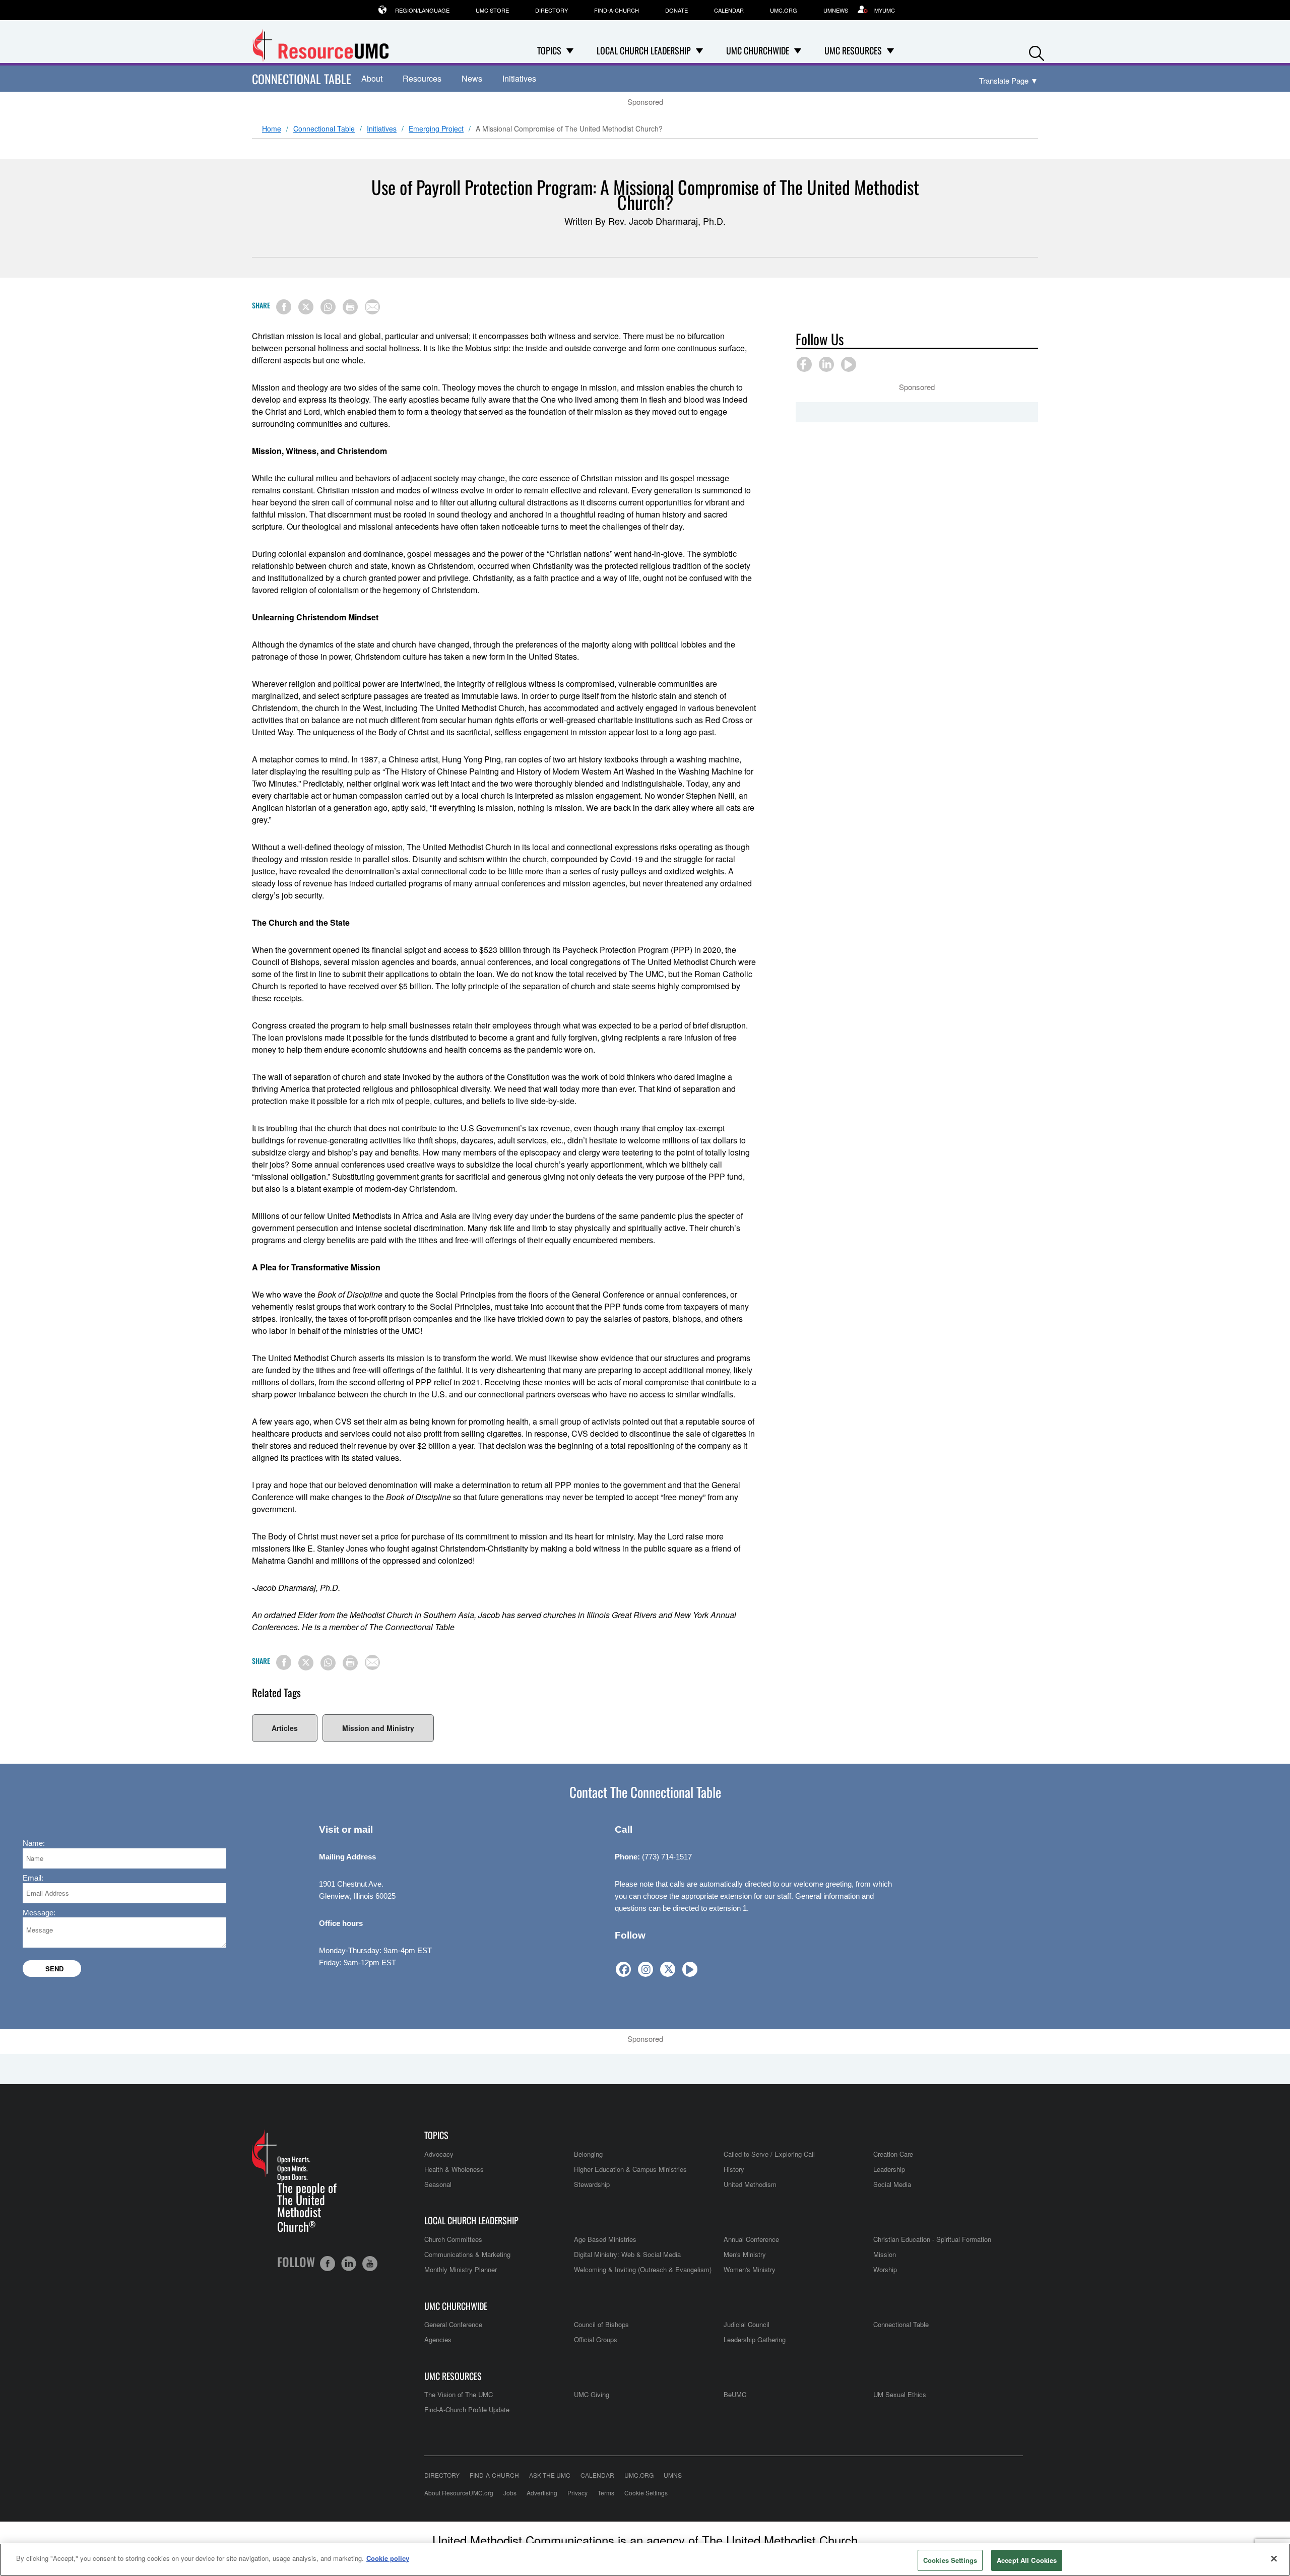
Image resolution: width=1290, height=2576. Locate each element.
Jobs (510, 2493)
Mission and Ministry (378, 1728)
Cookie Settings (646, 2493)
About (372, 78)
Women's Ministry (750, 2269)
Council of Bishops (601, 2324)
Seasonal (438, 2184)
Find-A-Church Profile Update (467, 2409)
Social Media (892, 2184)
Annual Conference (751, 2239)
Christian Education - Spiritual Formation (932, 2239)
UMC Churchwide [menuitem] (758, 50)
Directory (552, 10)
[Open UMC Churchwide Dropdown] (798, 50)
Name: (34, 1843)
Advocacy (439, 2154)
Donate (676, 10)
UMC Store (492, 10)
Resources (422, 78)
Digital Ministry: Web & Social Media (627, 2254)
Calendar (729, 10)
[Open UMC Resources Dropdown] (890, 50)
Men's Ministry (745, 2254)
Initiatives (519, 78)
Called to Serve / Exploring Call (769, 2154)
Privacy (577, 2493)
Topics (436, 2135)
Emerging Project (436, 129)
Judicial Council (747, 2324)
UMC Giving (592, 2394)
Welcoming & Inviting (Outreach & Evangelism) (643, 2269)
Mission (885, 2254)
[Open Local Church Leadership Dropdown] (699, 50)
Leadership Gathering (755, 2339)
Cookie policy (388, 2558)
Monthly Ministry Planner (461, 2269)
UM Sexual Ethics (900, 2394)
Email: (33, 1878)
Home (272, 129)
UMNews (836, 10)
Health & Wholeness (454, 2169)
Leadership (889, 2169)
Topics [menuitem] (549, 50)
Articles (285, 1728)
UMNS (673, 2475)
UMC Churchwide (456, 2306)
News (472, 78)
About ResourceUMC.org (459, 2493)
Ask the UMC (550, 2475)
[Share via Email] (372, 307)
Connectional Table (302, 79)
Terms (606, 2493)
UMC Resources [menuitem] (853, 50)
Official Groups (596, 2339)
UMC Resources (453, 2376)
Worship (885, 2269)
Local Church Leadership (471, 2220)
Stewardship (592, 2184)
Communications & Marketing (467, 2254)
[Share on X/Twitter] (306, 307)
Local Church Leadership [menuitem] (644, 50)
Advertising (542, 2493)
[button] (1037, 51)
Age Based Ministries (605, 2239)
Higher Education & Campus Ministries (630, 2169)
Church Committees (453, 2239)
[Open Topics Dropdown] (570, 50)
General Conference (453, 2324)
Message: (39, 1913)
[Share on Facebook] (284, 307)
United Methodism (750, 2184)
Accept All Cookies (1027, 2560)
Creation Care (893, 2154)
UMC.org (784, 10)
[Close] (1274, 2558)
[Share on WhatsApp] (328, 307)
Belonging (588, 2154)
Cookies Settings (950, 2560)
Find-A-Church (617, 10)
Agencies (438, 2339)
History (734, 2169)
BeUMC (735, 2394)
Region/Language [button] (422, 10)
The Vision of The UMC (459, 2394)
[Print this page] (350, 307)
